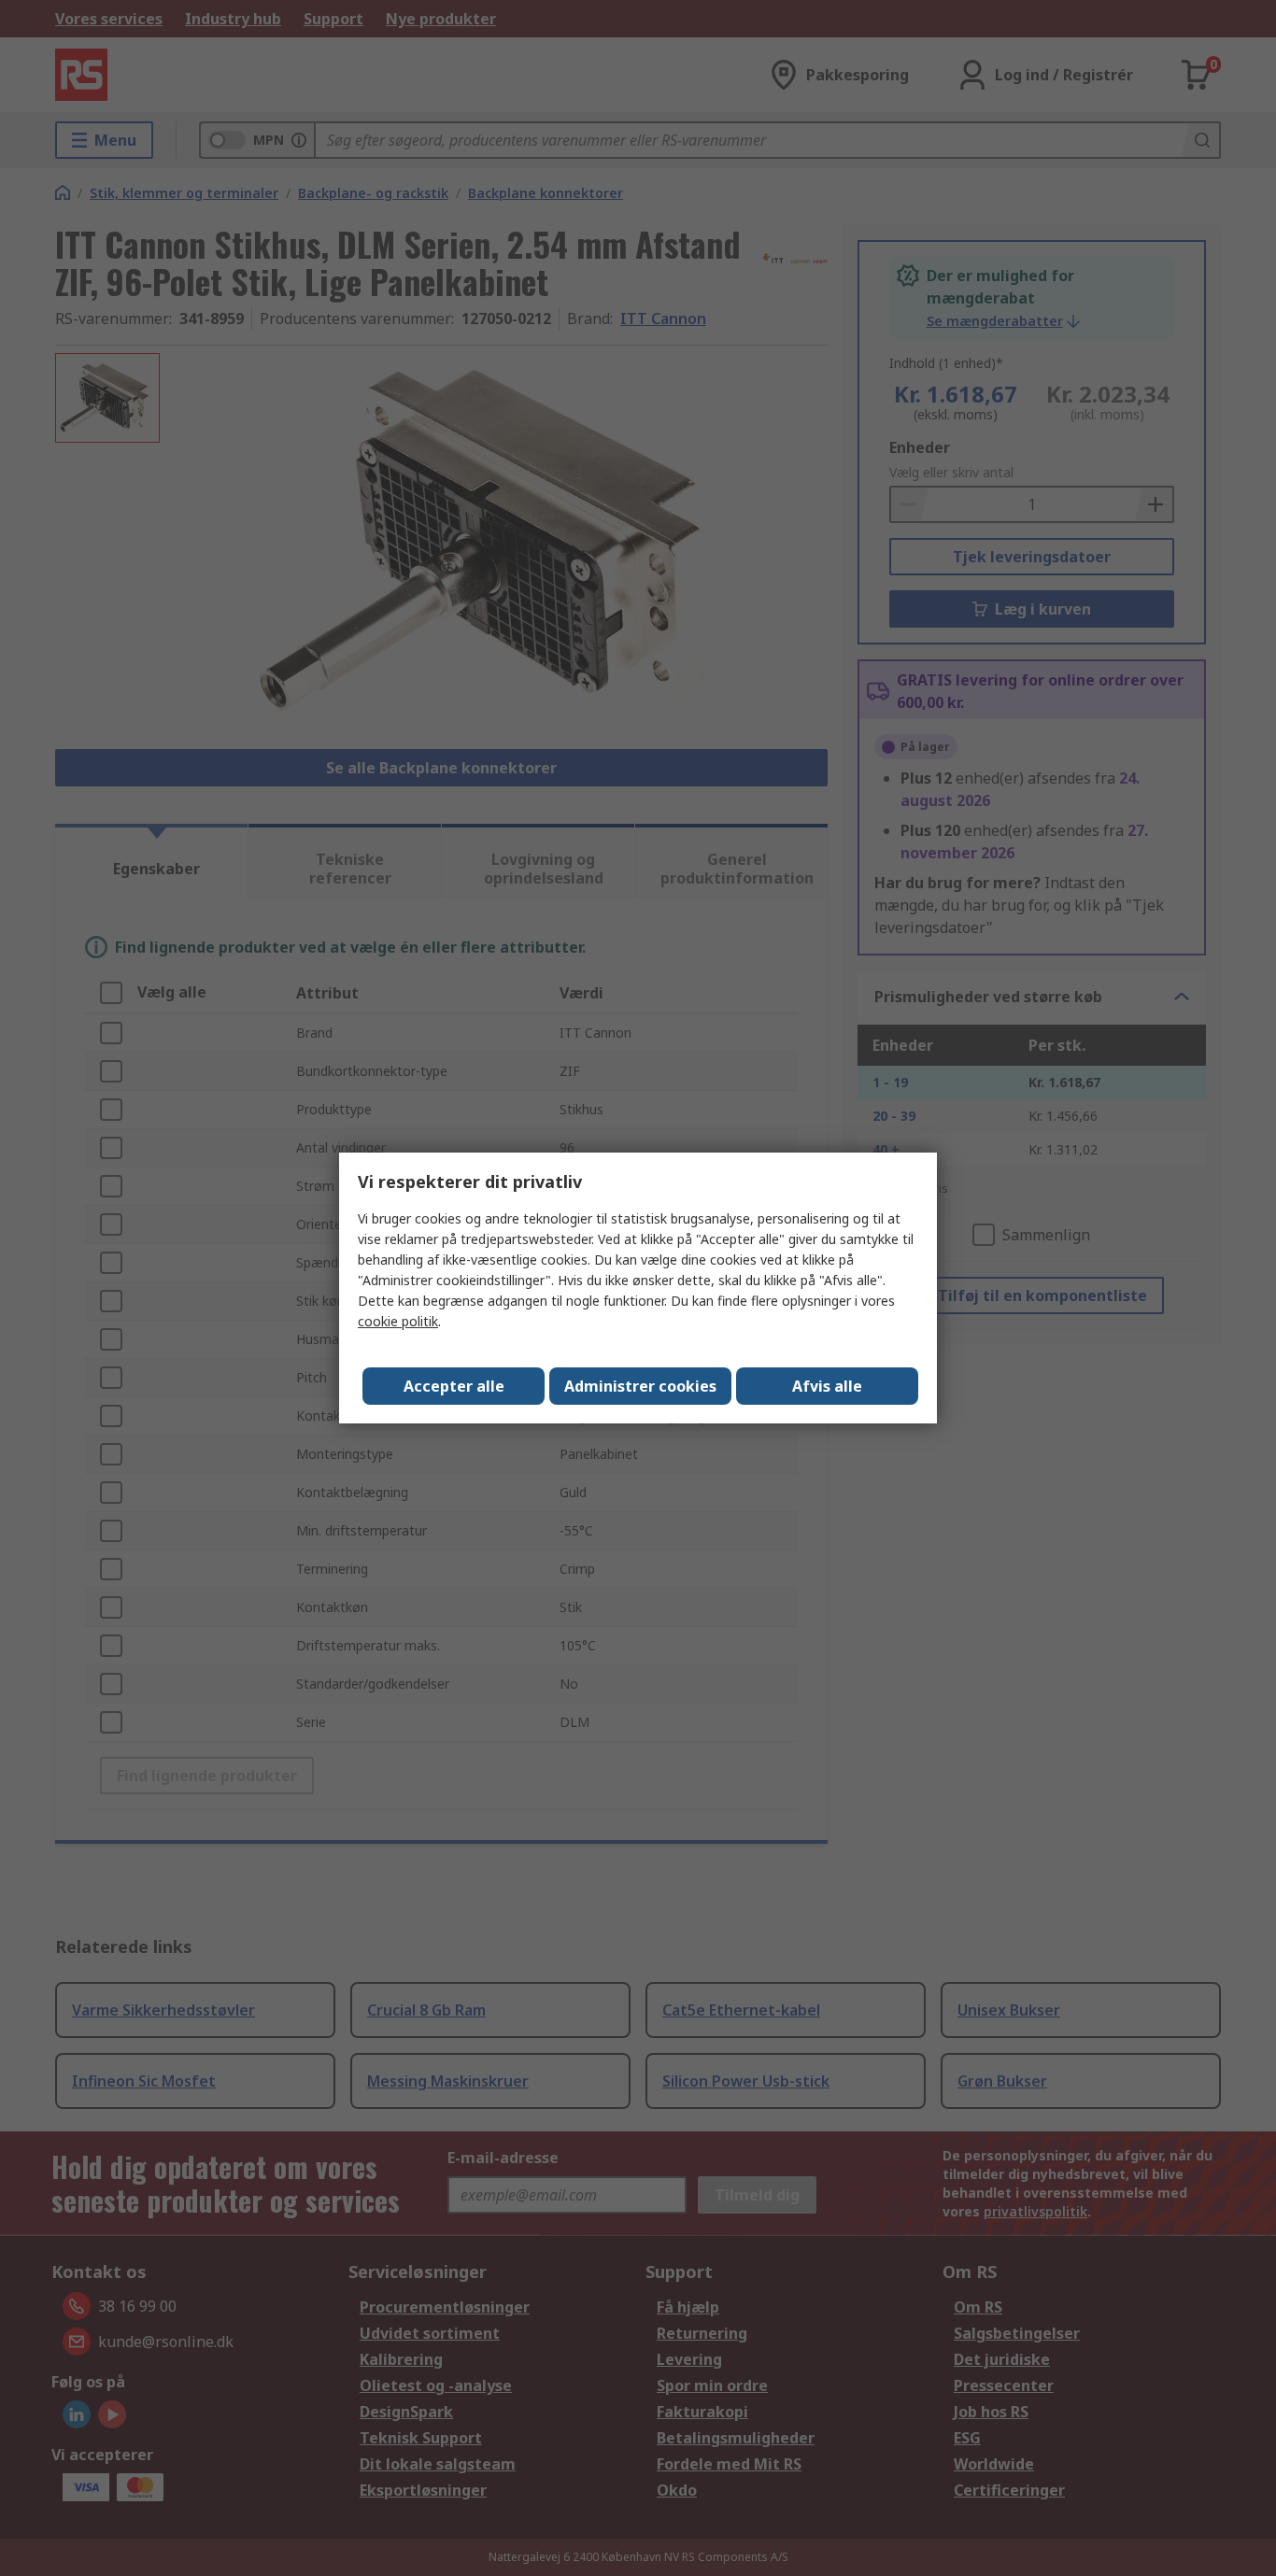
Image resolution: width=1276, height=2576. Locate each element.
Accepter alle (454, 1386)
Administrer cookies (640, 1386)
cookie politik (398, 1321)
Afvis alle (827, 1386)
